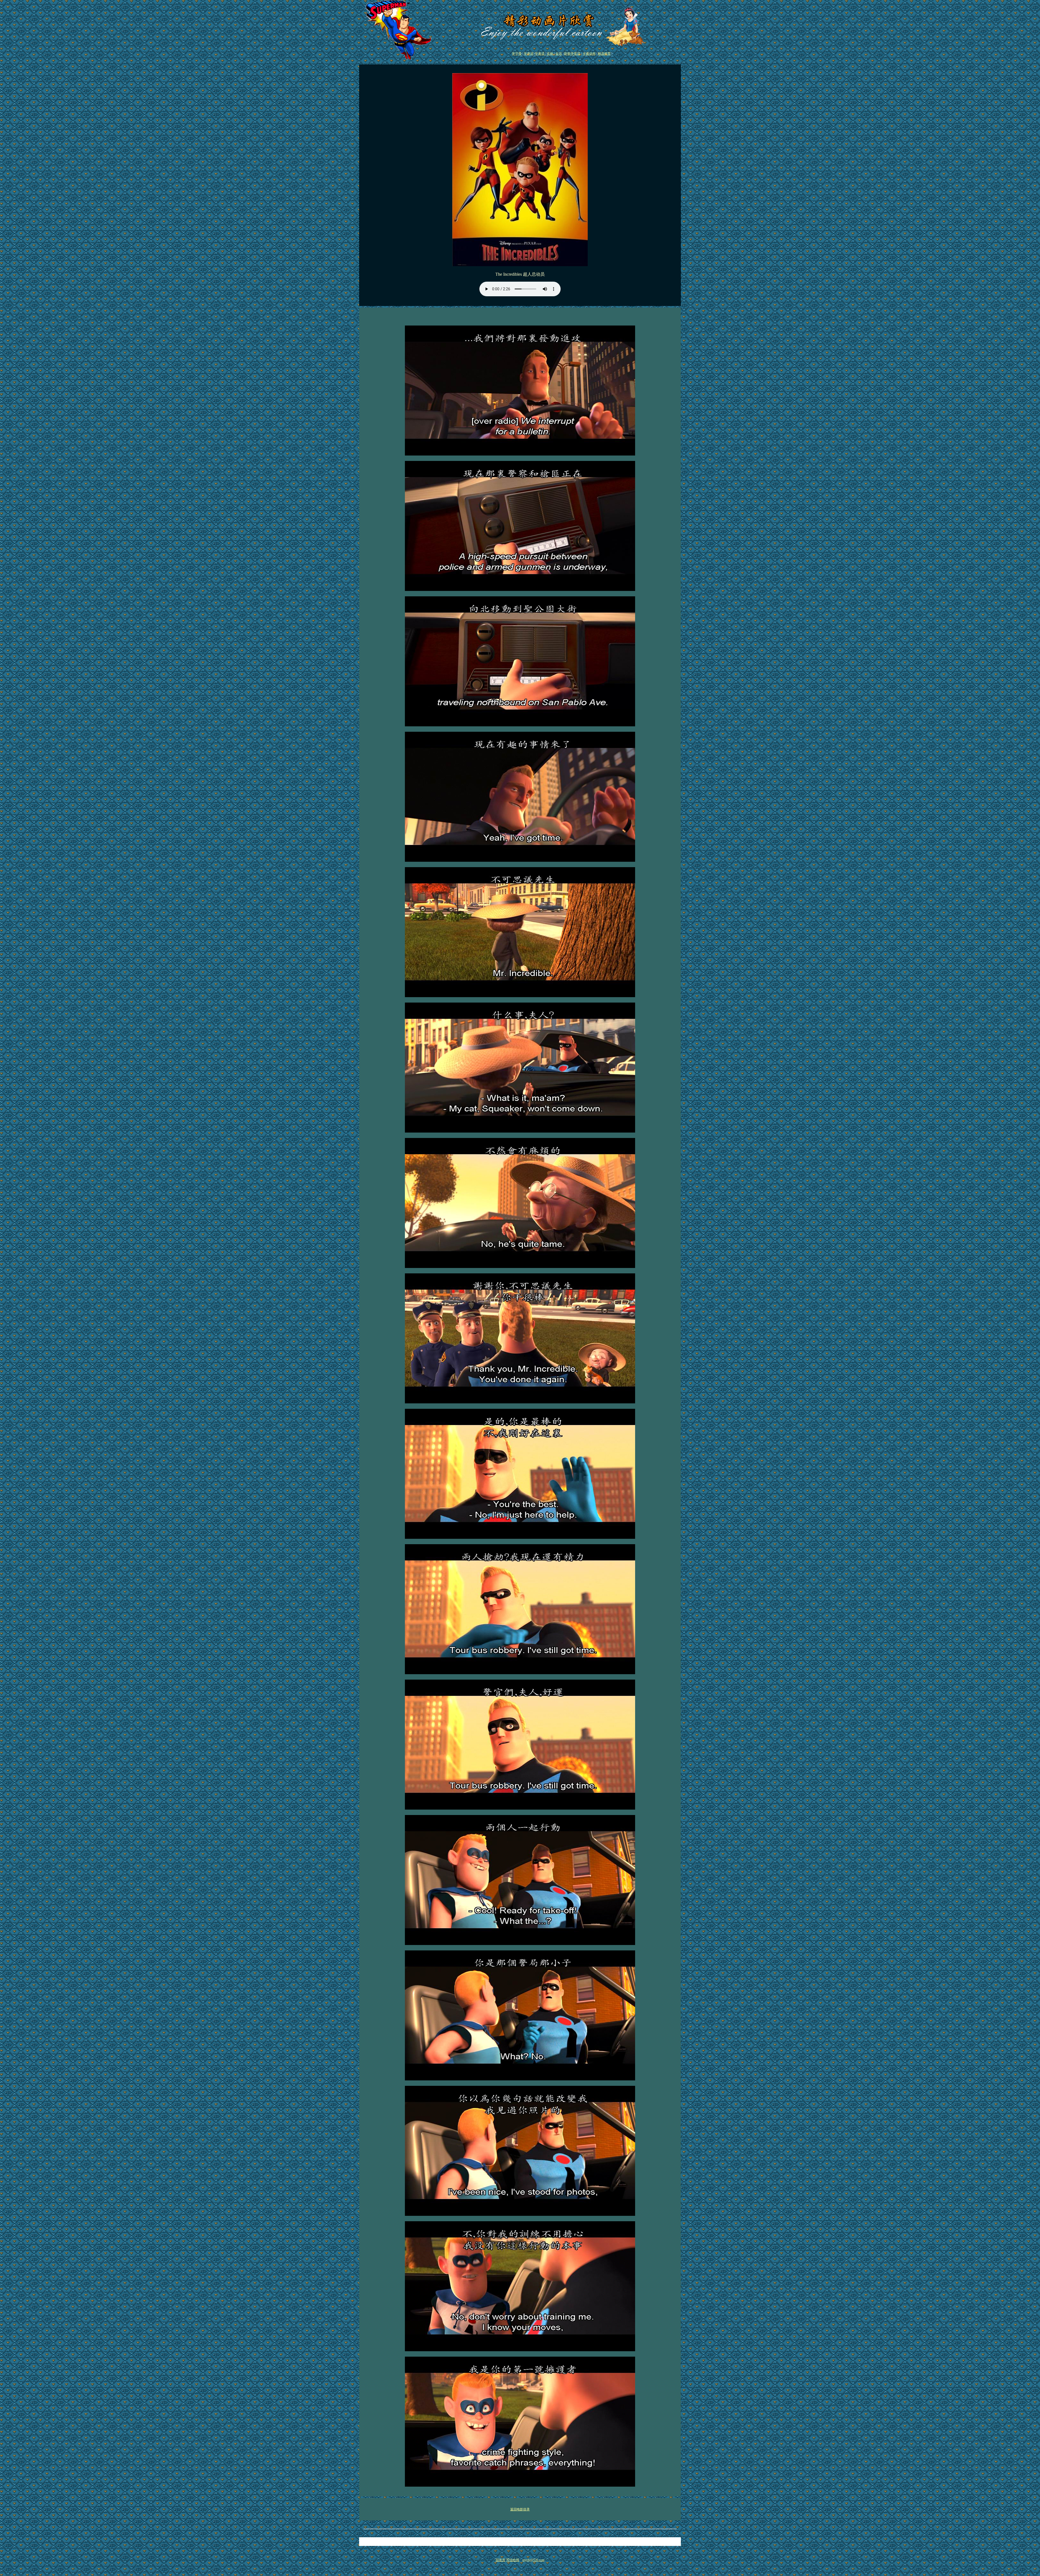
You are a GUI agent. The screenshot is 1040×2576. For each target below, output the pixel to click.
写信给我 (513, 2560)
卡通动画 (589, 54)
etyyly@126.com (533, 2560)
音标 (550, 54)
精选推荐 (604, 54)
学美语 (540, 54)
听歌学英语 (572, 54)
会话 (559, 54)
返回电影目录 (520, 2509)
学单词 (529, 54)
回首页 (500, 2560)
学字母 (517, 54)
